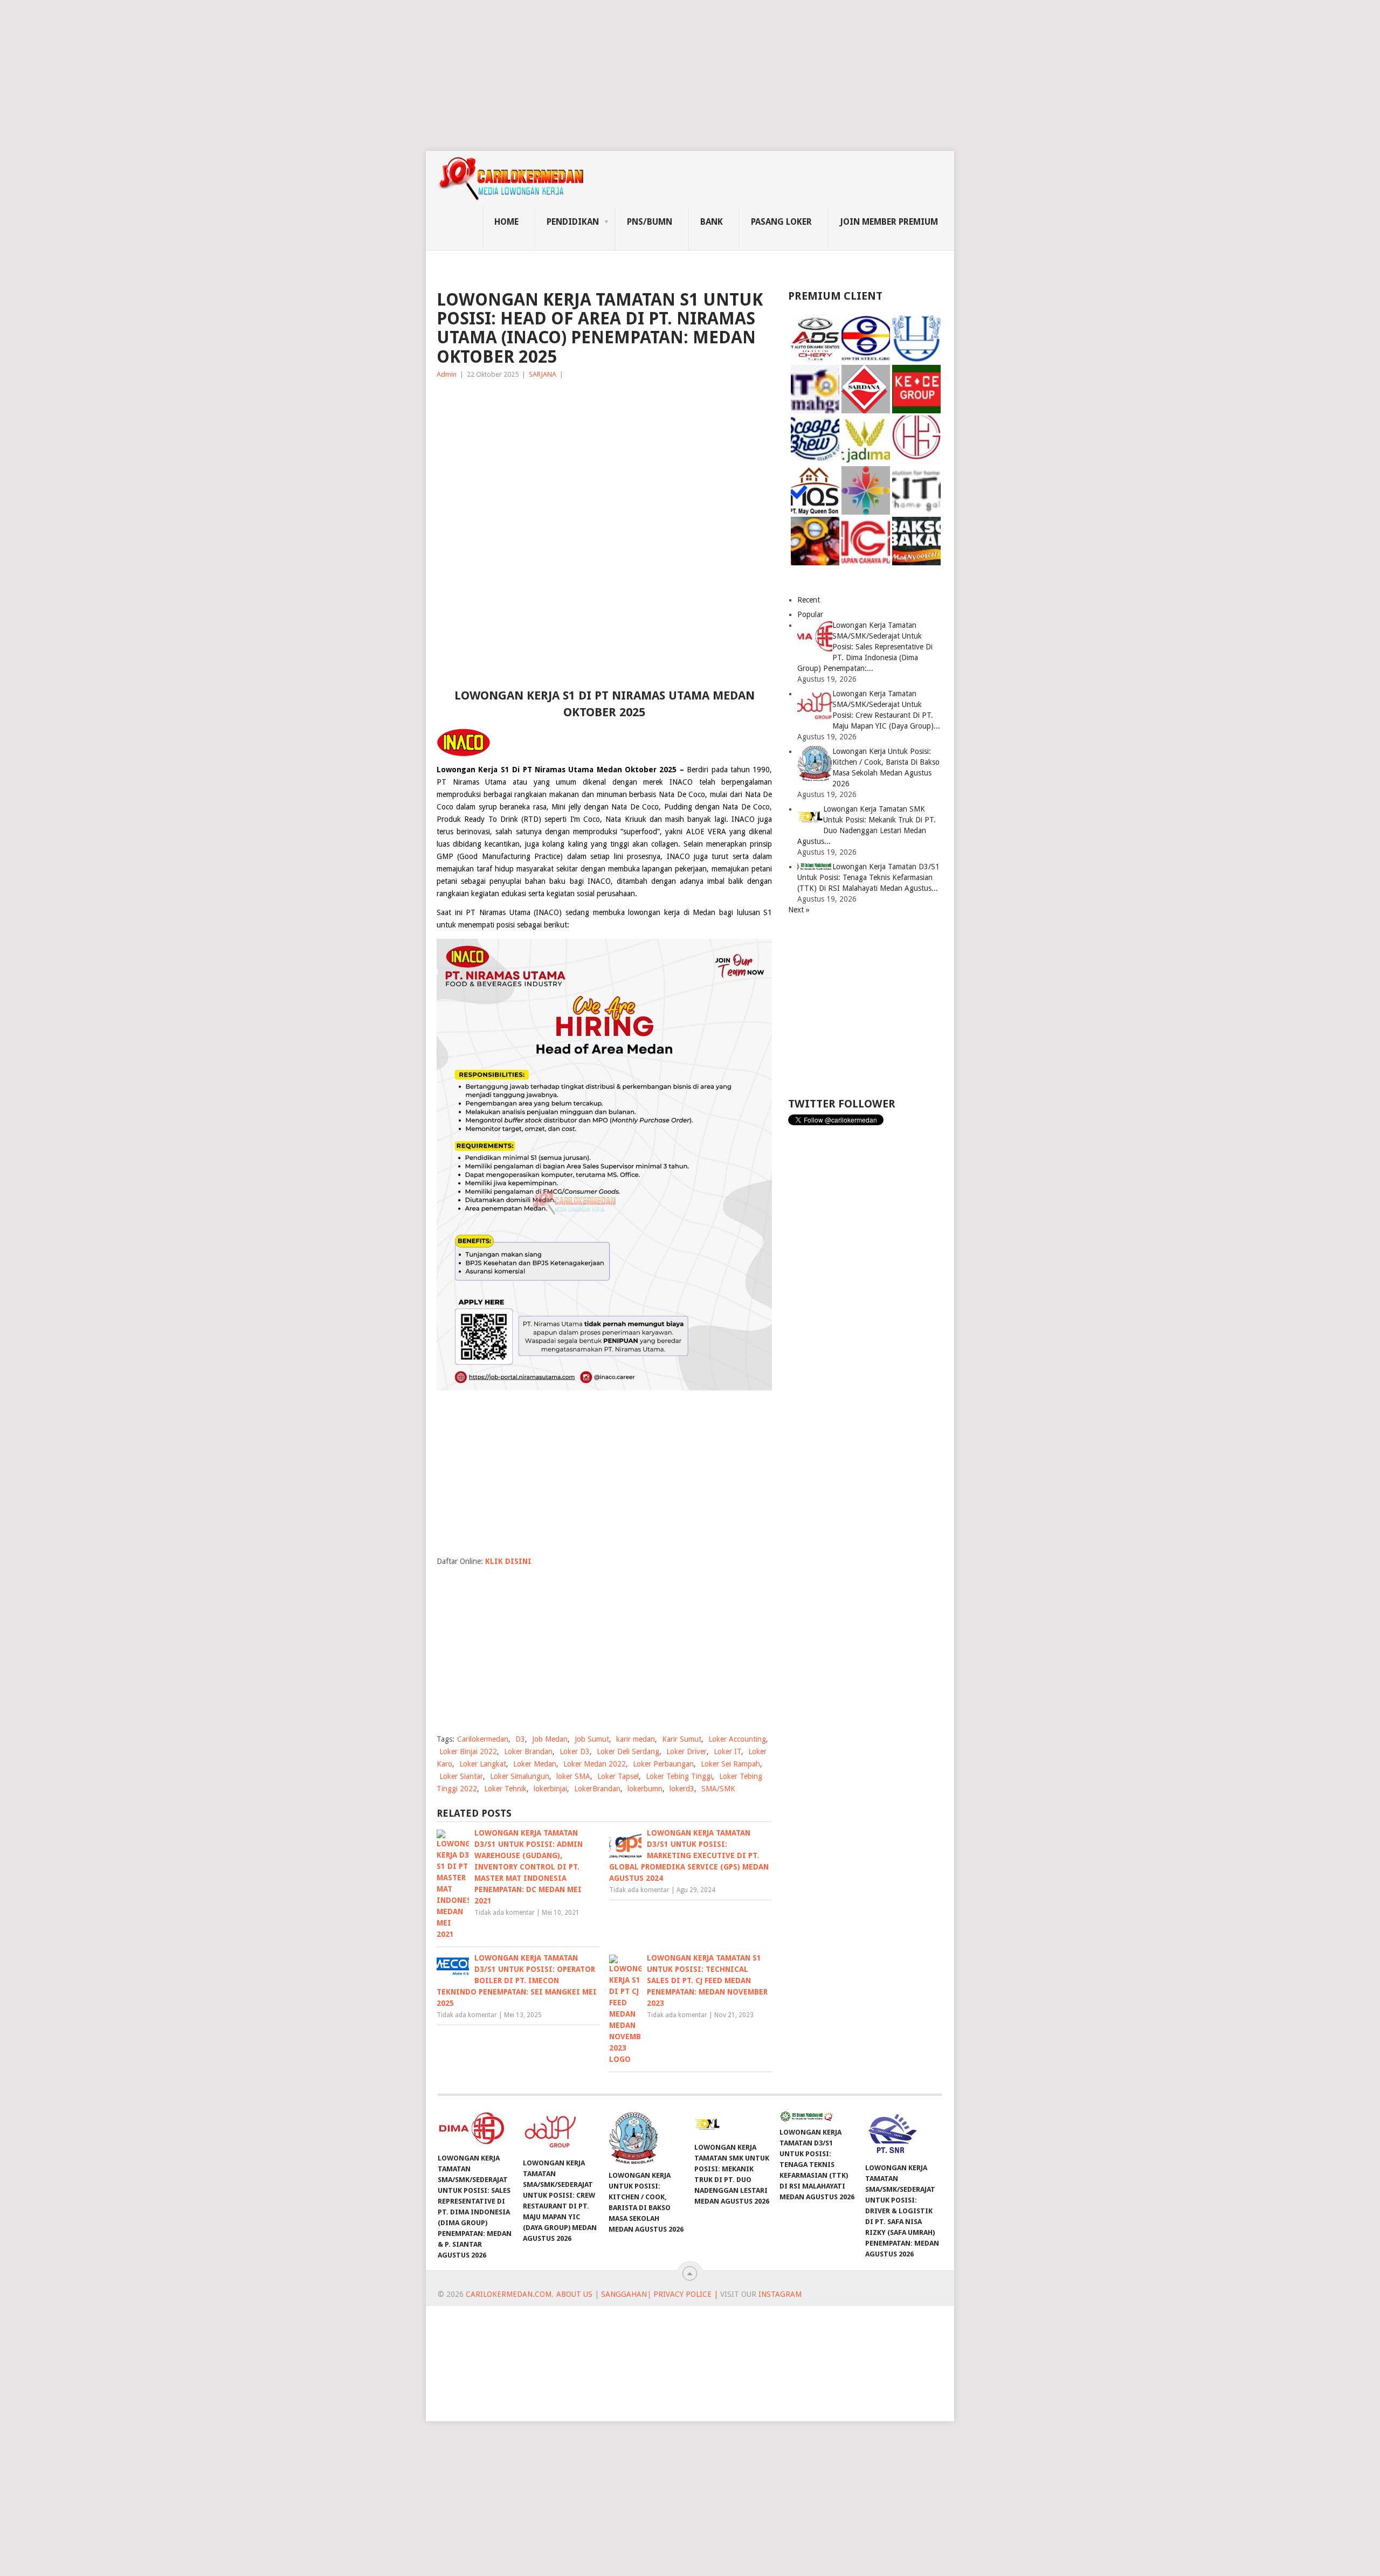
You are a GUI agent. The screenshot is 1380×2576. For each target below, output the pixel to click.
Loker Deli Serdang (628, 1751)
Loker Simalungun (520, 1776)
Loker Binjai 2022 (468, 1751)
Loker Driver (686, 1751)
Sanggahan (624, 2294)
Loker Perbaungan (663, 1764)
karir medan (636, 1739)
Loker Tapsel (618, 1776)
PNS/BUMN (650, 222)
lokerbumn (645, 1789)
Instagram (780, 2294)
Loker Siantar (461, 1776)
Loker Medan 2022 (595, 1764)
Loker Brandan (528, 1751)
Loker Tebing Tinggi (679, 1776)
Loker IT (727, 1751)
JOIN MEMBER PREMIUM (889, 222)
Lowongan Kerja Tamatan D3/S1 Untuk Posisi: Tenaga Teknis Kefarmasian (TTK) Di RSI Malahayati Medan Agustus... (868, 877)
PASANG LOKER (781, 222)
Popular (810, 614)
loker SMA (573, 1776)
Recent (809, 600)
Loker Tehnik (505, 1789)
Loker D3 (575, 1751)
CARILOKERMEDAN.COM (509, 2294)
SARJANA (543, 374)
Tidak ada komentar (505, 1913)
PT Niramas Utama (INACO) (514, 912)
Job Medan (550, 1739)
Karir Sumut (682, 1739)
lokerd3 (682, 1789)
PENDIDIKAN (573, 222)
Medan (704, 912)
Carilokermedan (483, 1739)
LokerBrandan (597, 1789)
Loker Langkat (483, 1764)
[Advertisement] (323, 75)
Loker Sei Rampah (730, 1764)
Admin (447, 374)
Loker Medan (535, 1764)
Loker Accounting (737, 1739)
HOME (506, 222)
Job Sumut (592, 1739)
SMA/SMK (718, 1789)
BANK (712, 222)
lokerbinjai (550, 1789)
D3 (520, 1739)
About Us (574, 2294)
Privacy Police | (685, 2294)
